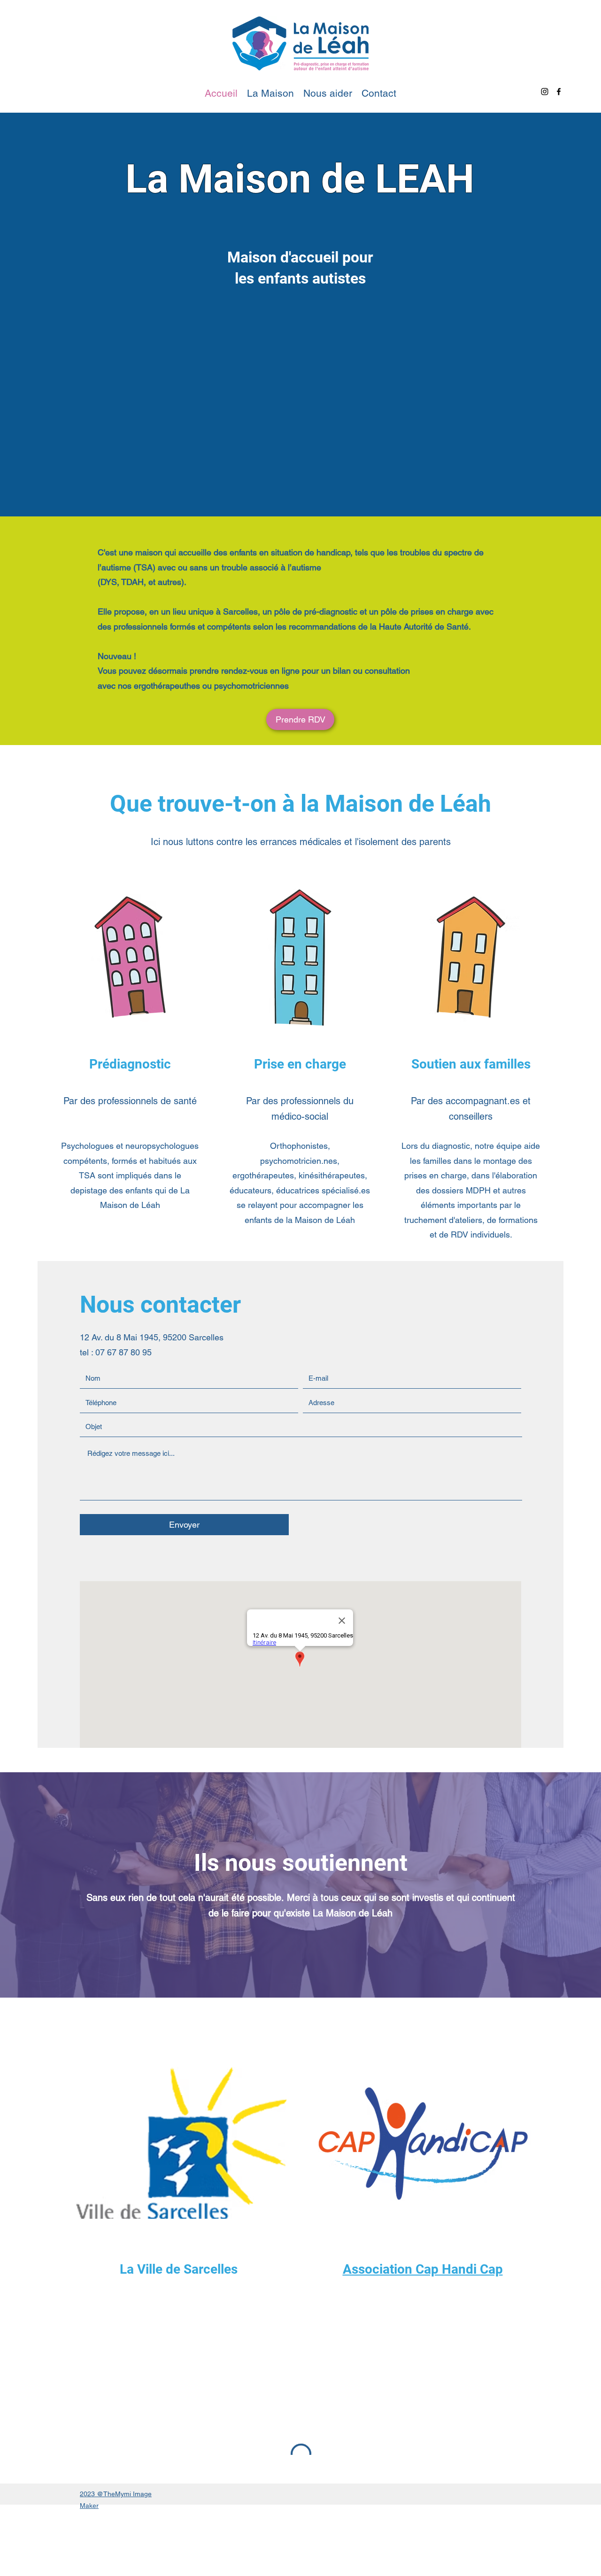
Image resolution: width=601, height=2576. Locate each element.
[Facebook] (559, 92)
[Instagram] (545, 92)
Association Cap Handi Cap (423, 2269)
